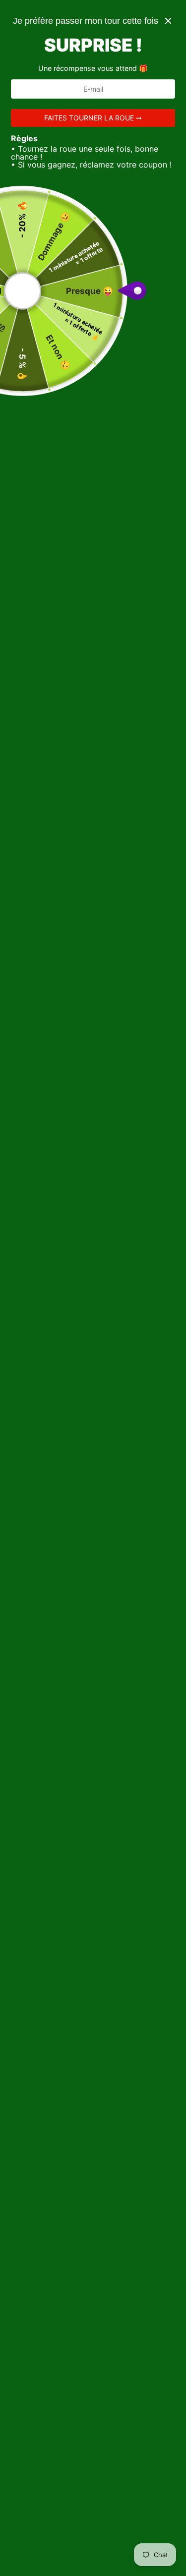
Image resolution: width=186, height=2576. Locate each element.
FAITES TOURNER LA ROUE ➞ (93, 118)
